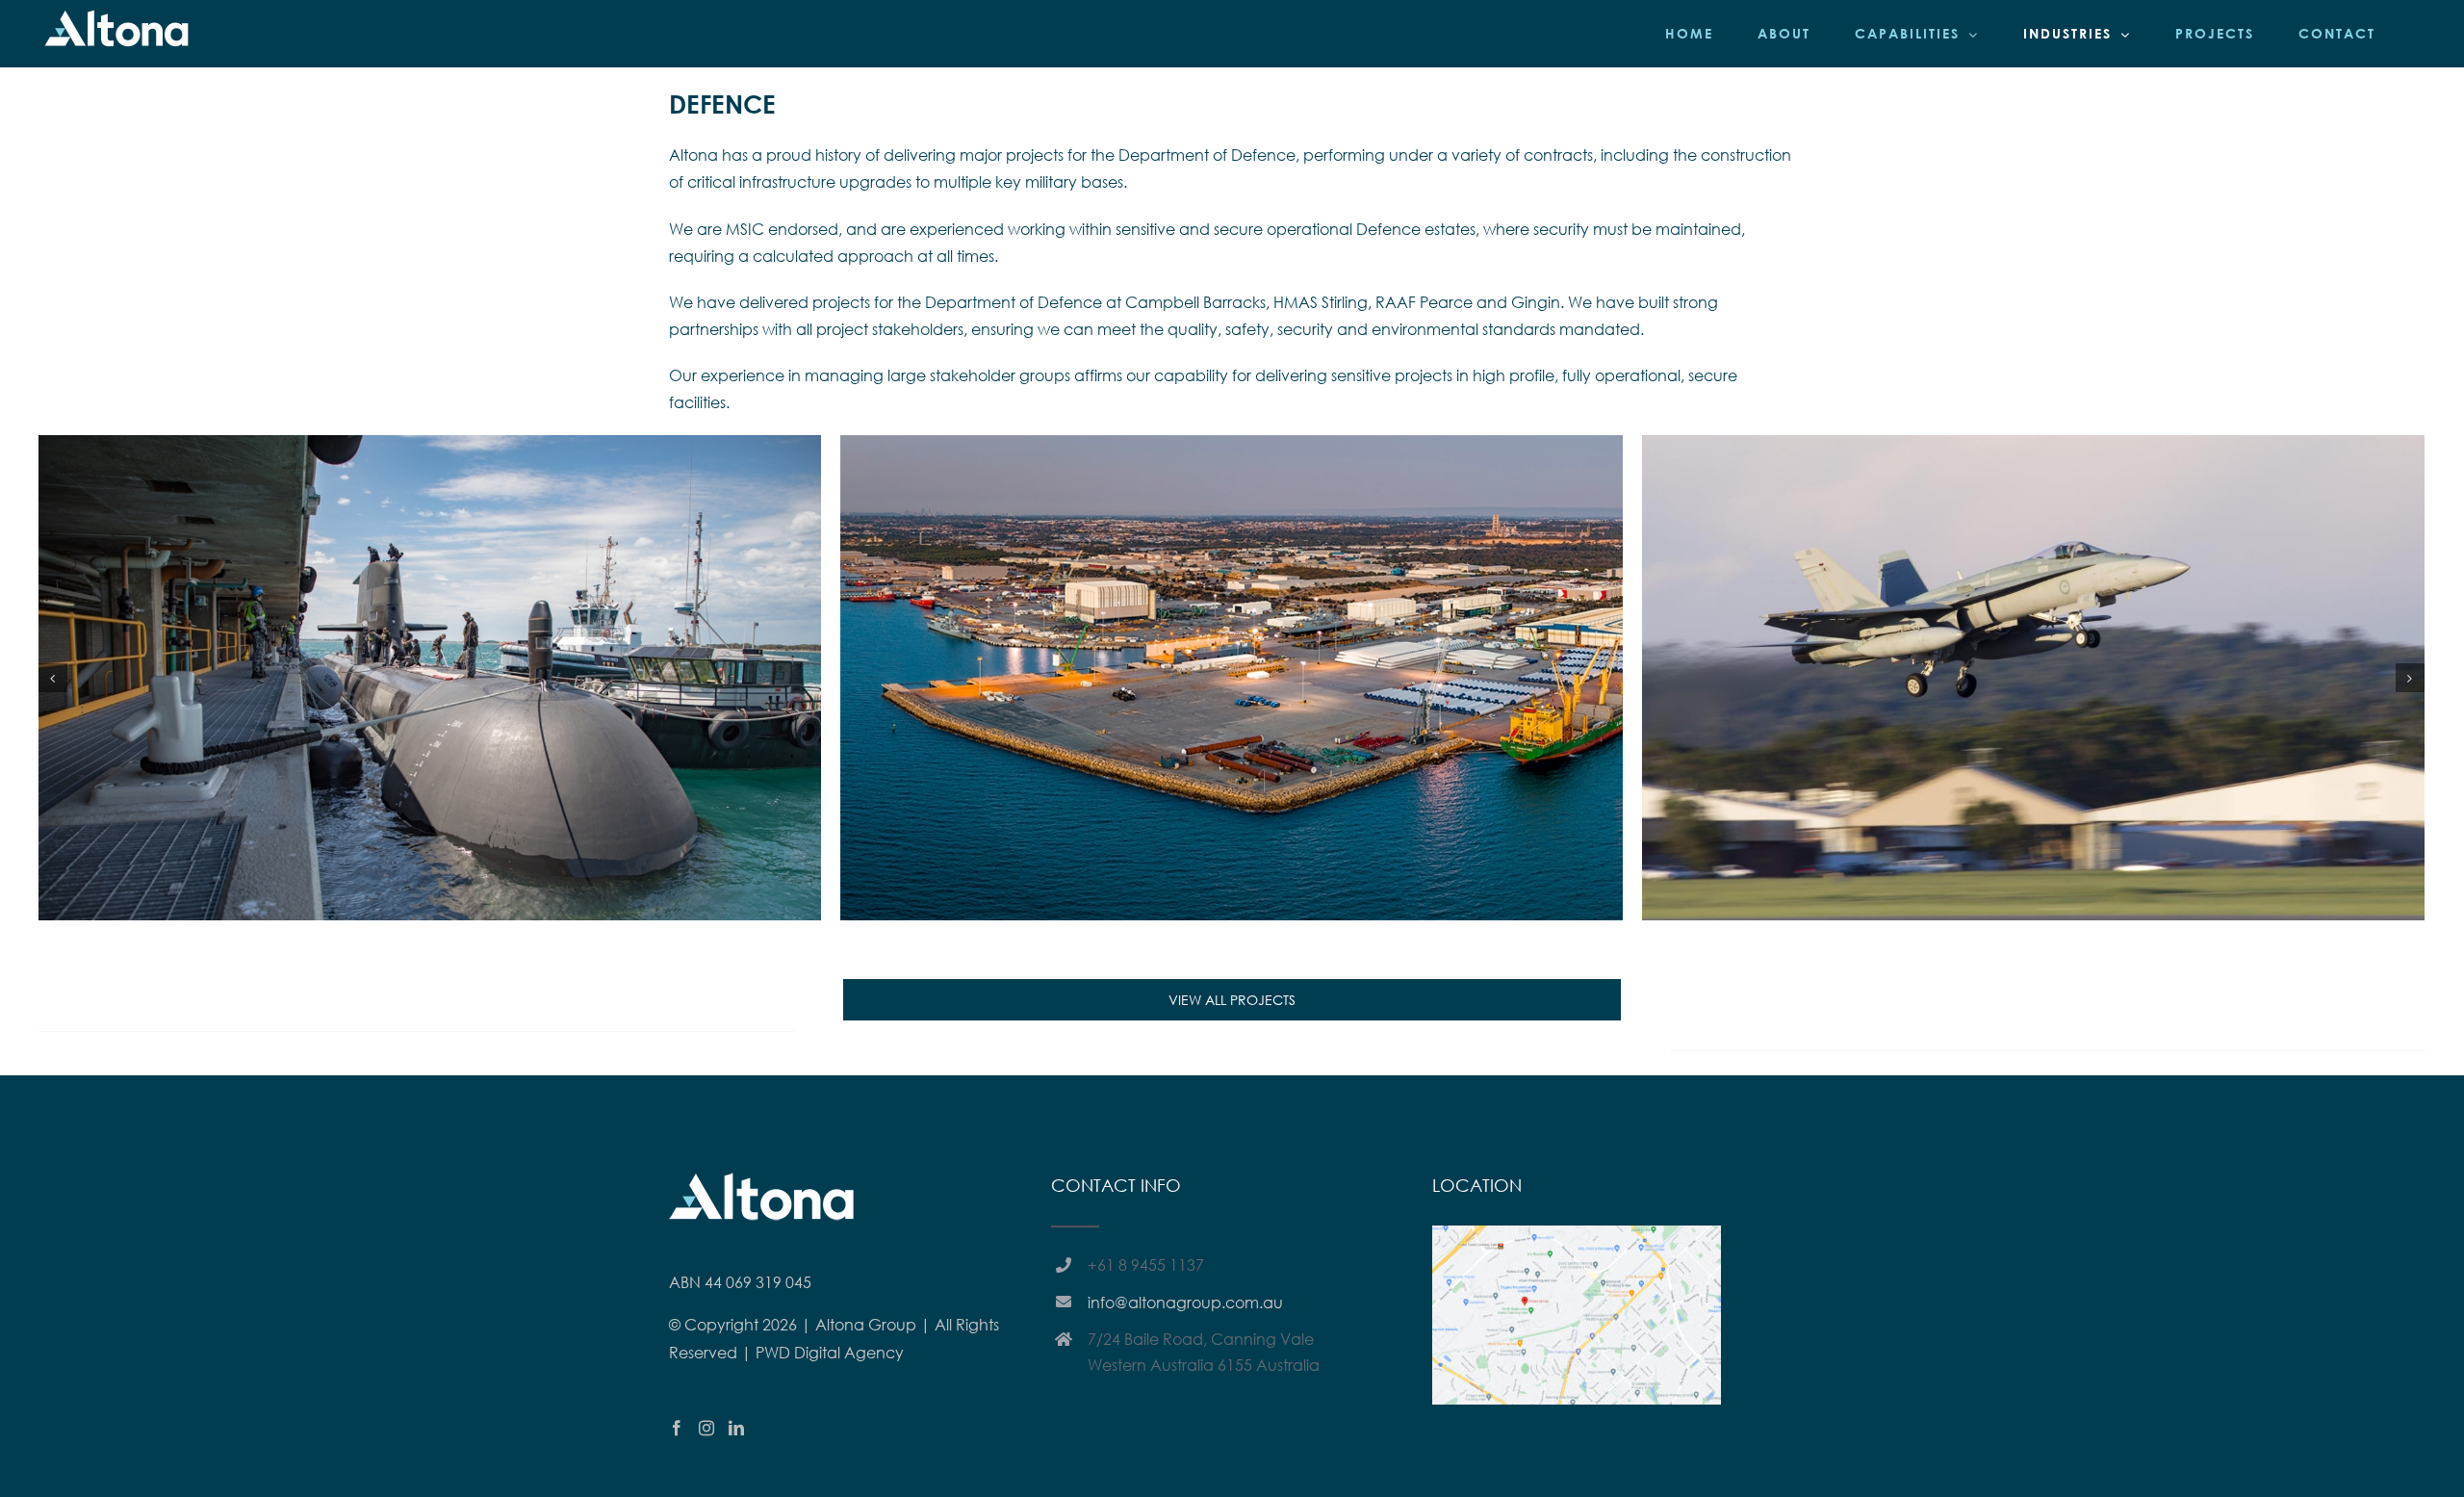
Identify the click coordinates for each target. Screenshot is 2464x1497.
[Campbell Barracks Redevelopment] (430, 678)
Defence (390, 709)
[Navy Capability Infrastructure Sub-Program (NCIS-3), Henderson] (2033, 678)
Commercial (1164, 709)
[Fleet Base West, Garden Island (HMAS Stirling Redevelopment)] (1232, 678)
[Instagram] (706, 1428)
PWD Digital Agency (830, 1352)
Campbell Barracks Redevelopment (429, 649)
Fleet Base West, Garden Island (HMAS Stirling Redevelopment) (1231, 649)
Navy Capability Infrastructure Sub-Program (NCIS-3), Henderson (2033, 649)
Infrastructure (458, 709)
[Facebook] (677, 1428)
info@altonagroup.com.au (1185, 1302)
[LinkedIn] (736, 1428)
